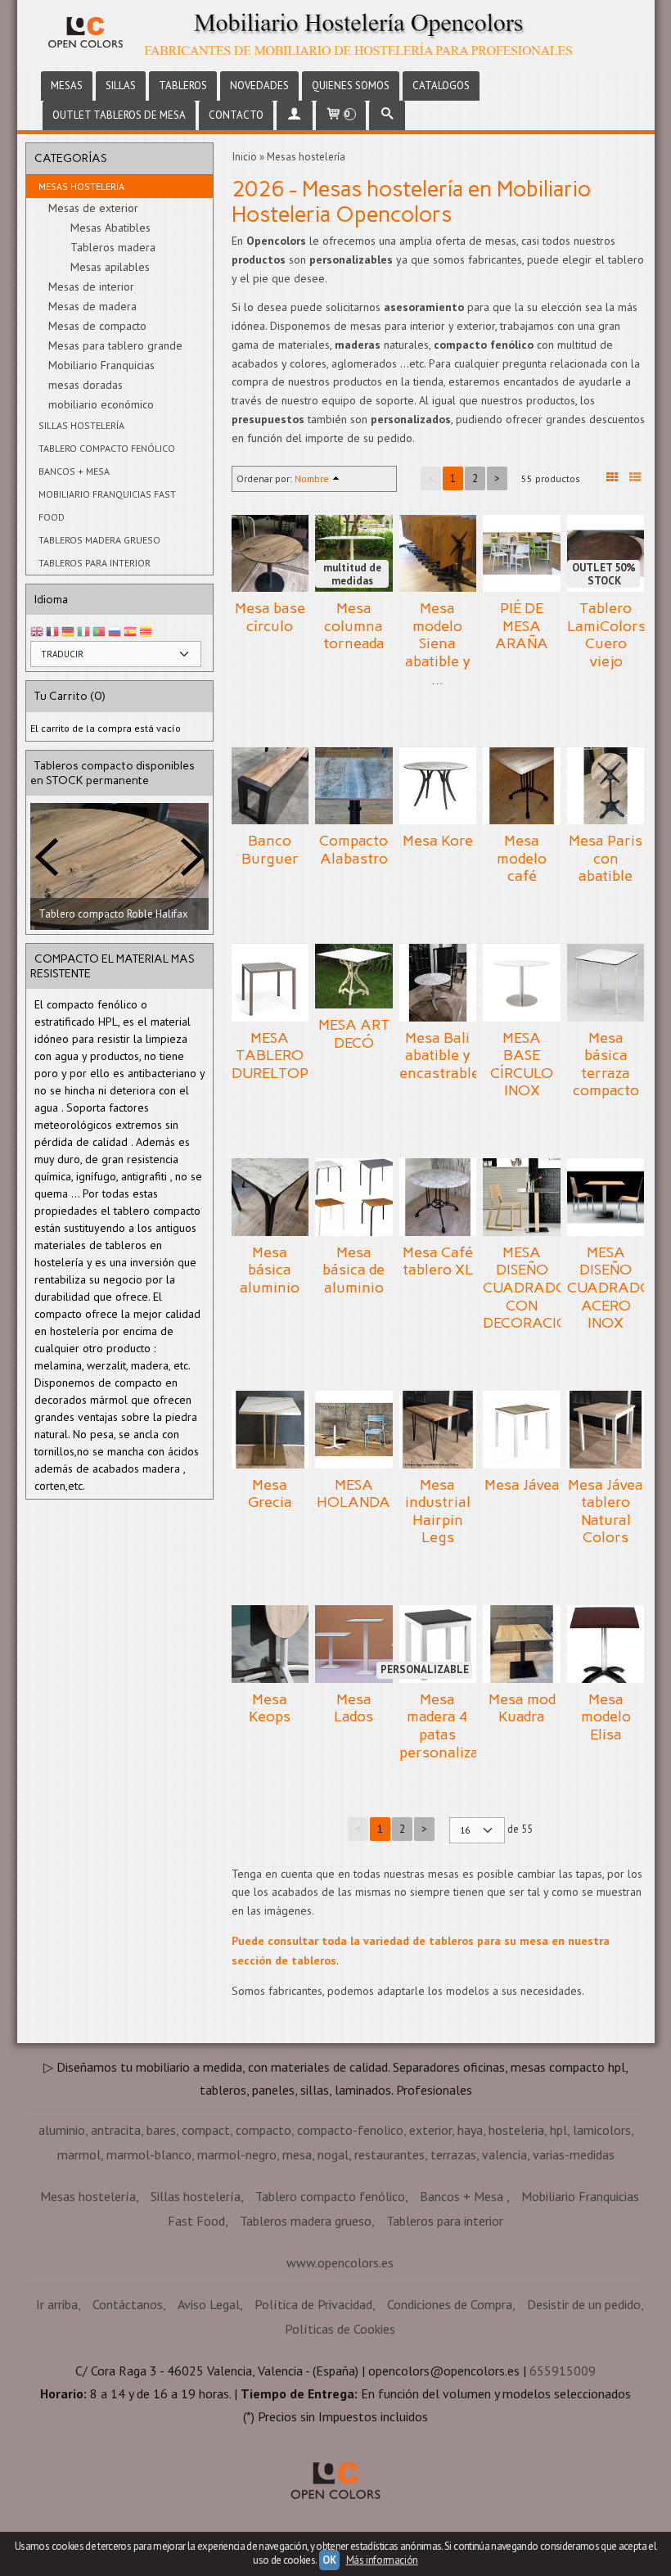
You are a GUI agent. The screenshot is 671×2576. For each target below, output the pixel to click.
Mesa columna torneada (354, 626)
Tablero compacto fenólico (107, 448)
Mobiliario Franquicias (101, 365)
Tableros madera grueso (99, 540)
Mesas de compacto (97, 326)
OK (329, 2560)
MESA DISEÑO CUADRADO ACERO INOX (610, 1288)
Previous (47, 913)
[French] (52, 632)
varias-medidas (574, 2154)
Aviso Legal (209, 2304)
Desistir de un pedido (584, 2304)
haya (470, 2130)
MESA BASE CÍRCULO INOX (522, 1065)
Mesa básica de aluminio (354, 1270)
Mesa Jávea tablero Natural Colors (606, 1511)
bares (161, 2130)
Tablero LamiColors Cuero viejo (606, 635)
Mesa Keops (270, 1708)
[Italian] (83, 632)
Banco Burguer (270, 850)
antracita (116, 2130)
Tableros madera (113, 247)
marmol (79, 2154)
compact (206, 2130)
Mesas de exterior (93, 208)
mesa (297, 2154)
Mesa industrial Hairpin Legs (438, 1511)
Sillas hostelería (81, 425)
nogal (333, 2154)
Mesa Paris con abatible (606, 858)
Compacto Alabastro (354, 850)
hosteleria (516, 2130)
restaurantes (390, 2154)
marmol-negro (237, 2154)
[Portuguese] (99, 632)
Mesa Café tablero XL (438, 1261)
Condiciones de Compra (450, 2304)
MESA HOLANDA (354, 1494)
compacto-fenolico (350, 2130)
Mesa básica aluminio (270, 1270)
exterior (430, 2130)
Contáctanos (128, 2304)
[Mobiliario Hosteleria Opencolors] (336, 34)
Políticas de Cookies (340, 2329)
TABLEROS (183, 86)
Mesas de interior (91, 286)
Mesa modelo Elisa (606, 1717)
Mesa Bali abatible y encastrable (439, 1056)
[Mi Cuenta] (295, 115)
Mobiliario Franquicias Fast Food (107, 505)
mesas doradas (86, 385)
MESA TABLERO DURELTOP (270, 1056)
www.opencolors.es (340, 2262)
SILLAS (121, 86)
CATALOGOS (441, 86)
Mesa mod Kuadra (522, 1708)
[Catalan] (147, 632)
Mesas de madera (92, 306)
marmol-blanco (149, 2154)
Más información (382, 2560)
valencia (504, 2154)
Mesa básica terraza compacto (606, 1065)
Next (192, 913)
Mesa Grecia (270, 1494)
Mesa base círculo (270, 617)
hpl (558, 2130)
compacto (263, 2130)
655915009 (563, 2371)
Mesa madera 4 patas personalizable (449, 1726)
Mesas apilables (110, 267)
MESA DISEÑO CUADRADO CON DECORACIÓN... (536, 1288)
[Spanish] (130, 632)
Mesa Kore (438, 841)
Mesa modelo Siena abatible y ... (438, 643)
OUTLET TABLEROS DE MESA (119, 115)
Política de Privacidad (313, 2304)
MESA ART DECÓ (354, 1034)
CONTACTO (236, 115)
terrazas (453, 2154)
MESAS (67, 86)
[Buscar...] (387, 115)
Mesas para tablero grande (115, 345)
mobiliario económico (101, 404)
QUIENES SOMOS (351, 86)
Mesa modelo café (522, 858)
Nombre (312, 478)
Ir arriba (57, 2304)
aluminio (62, 2130)
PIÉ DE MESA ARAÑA (522, 626)
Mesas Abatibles (110, 228)
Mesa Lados (354, 1708)
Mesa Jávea (522, 1485)
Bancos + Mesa (74, 471)
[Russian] (115, 632)
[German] (68, 632)
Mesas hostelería (81, 186)
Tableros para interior (95, 563)
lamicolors (602, 2130)
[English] (37, 632)
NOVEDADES (259, 86)
